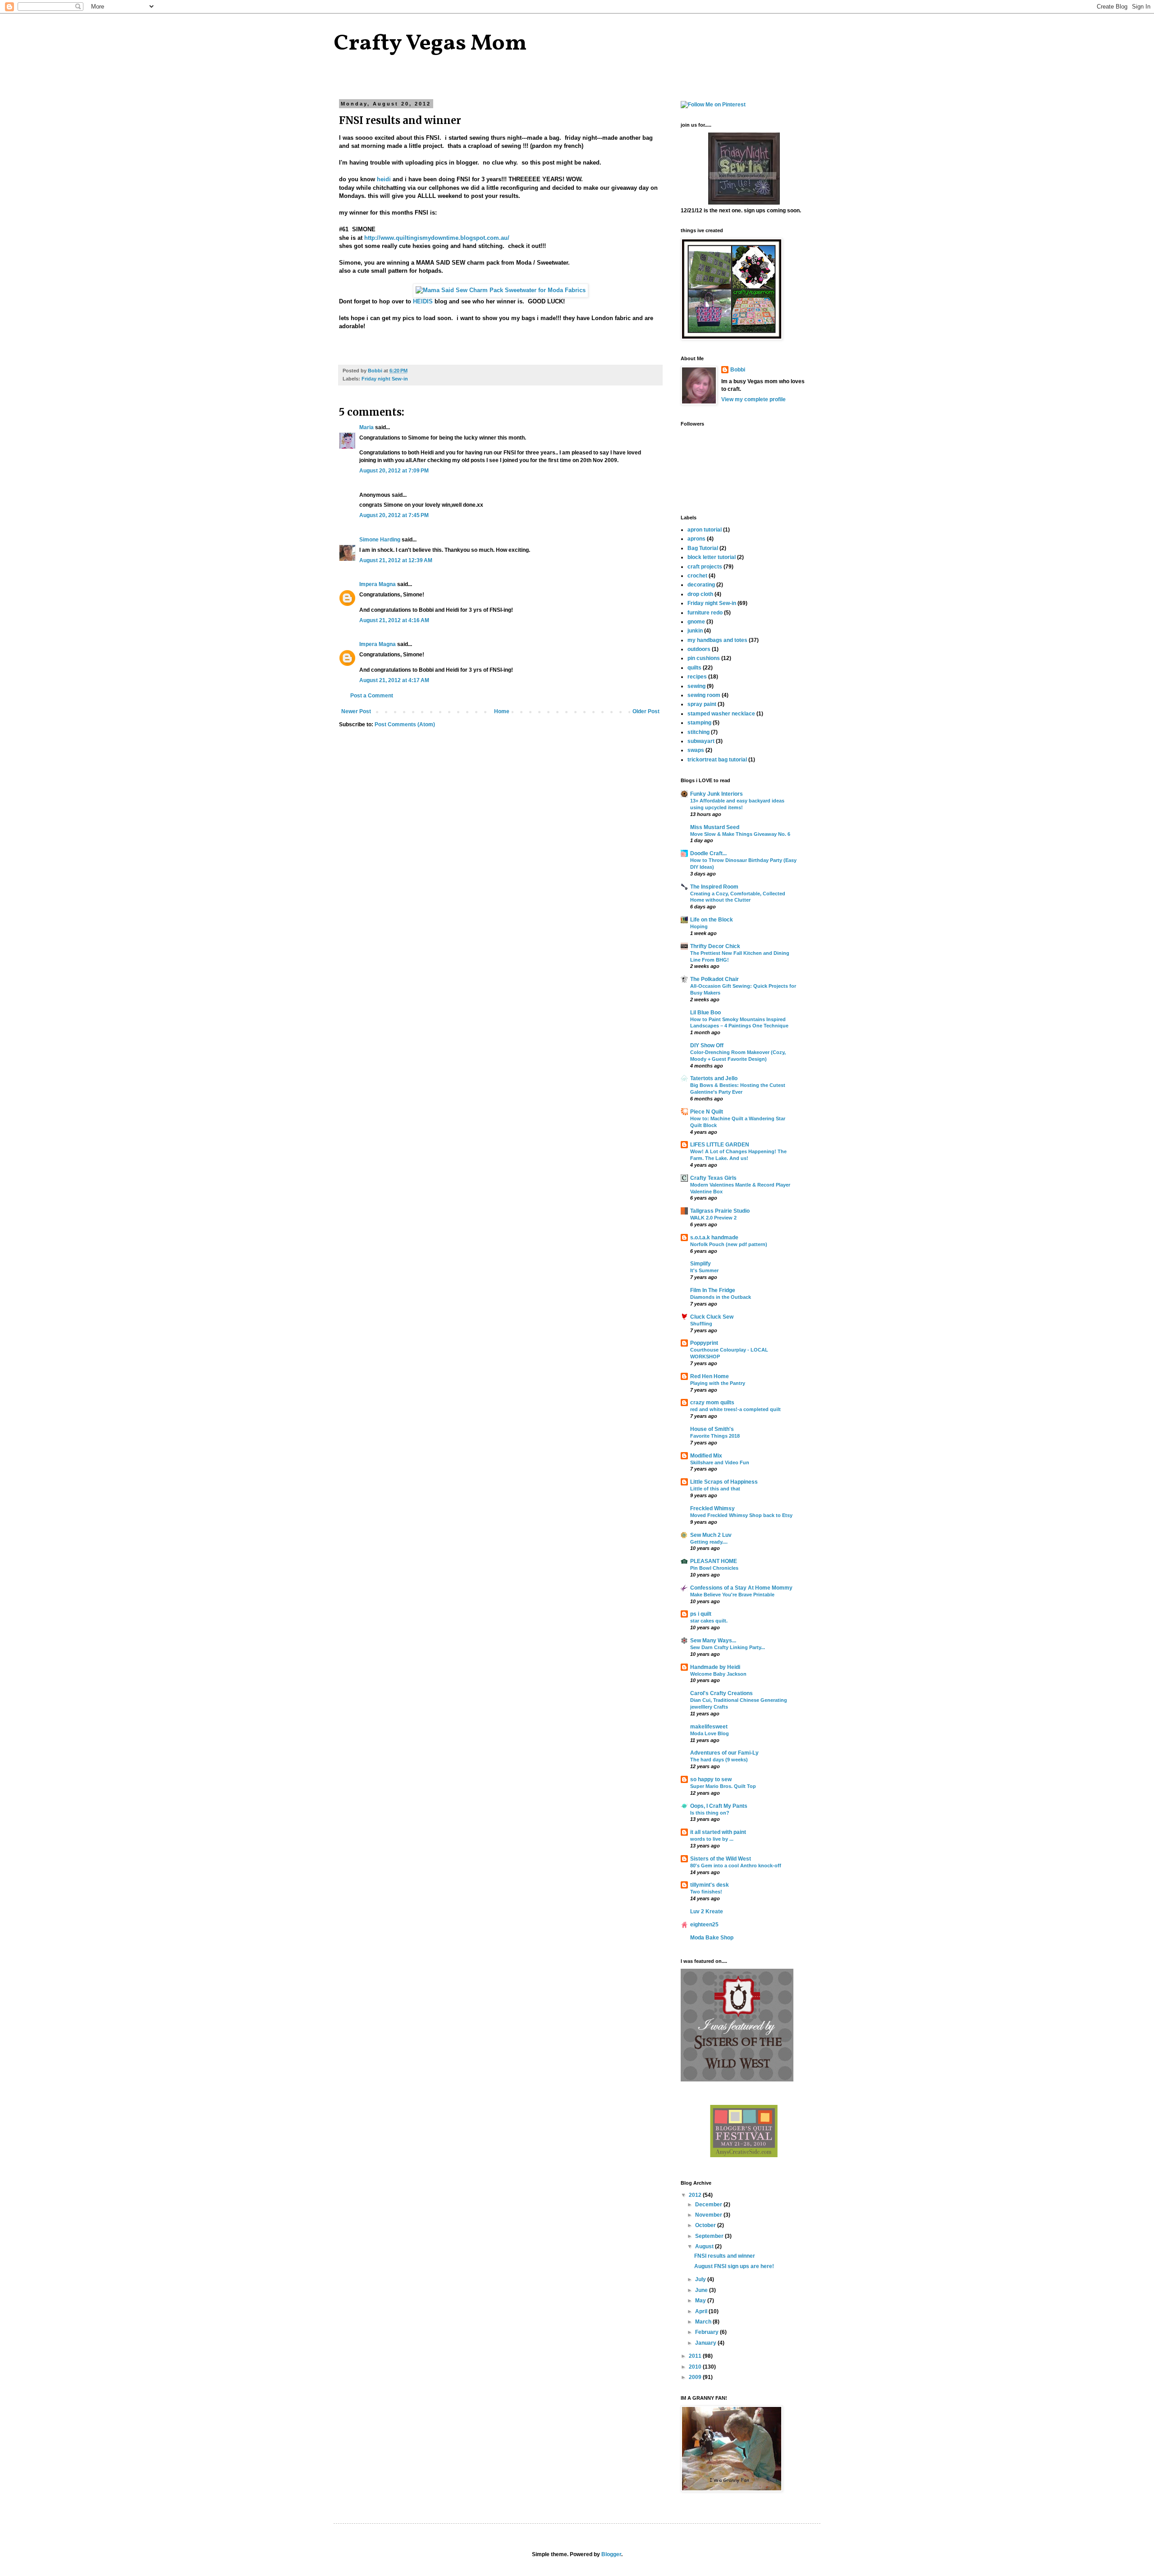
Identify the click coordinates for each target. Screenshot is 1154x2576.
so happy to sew (711, 1779)
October (706, 2225)
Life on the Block (712, 920)
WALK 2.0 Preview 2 (713, 1218)
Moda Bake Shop (712, 1938)
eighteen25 (704, 1925)
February (708, 2332)
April (702, 2311)
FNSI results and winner (725, 2256)
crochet (697, 576)
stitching (698, 732)
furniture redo (705, 613)
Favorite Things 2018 (715, 1436)
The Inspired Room (714, 887)
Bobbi (738, 370)
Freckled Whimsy (712, 1508)
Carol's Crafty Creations (721, 1693)
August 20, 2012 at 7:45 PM (394, 515)
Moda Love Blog (710, 1733)
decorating (701, 585)
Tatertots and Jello (714, 1078)
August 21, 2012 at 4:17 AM (394, 680)
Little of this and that (715, 1489)
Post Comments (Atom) (405, 724)
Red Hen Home (710, 1376)
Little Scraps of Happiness (724, 1482)
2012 (696, 2195)
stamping (699, 723)
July (701, 2279)
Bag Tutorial (703, 548)
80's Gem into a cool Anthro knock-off (736, 1866)
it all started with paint (718, 1832)
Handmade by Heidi (715, 1667)
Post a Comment (372, 696)
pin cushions (704, 658)
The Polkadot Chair (714, 979)
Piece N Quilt (707, 1112)
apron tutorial (705, 530)
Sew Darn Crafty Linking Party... (728, 1647)
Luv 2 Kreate (707, 1911)
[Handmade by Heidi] (744, 203)
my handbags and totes (717, 640)
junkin (695, 631)
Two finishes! (706, 1892)
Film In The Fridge (713, 1290)
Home (502, 711)
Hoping (699, 926)
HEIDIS (423, 301)
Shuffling (701, 1324)
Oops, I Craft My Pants (719, 1806)
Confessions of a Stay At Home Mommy (741, 1588)
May (701, 2301)
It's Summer (704, 1270)
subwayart (701, 741)
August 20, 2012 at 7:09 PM (394, 471)
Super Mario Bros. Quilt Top (723, 1786)
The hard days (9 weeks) (719, 1760)
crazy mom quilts (712, 1403)
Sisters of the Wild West (721, 1859)
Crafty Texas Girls (713, 1178)
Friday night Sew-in (385, 379)
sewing (696, 686)
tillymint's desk (710, 1885)
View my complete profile (753, 399)
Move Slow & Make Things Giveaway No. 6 (740, 834)
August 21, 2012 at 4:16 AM (394, 620)
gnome (696, 622)
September (710, 2236)
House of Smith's (712, 1429)
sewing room (704, 695)
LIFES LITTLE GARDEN (720, 1145)
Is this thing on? (710, 1813)
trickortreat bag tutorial (717, 760)
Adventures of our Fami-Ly (724, 1753)
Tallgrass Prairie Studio (720, 1211)
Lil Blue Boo (705, 1013)
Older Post (646, 711)
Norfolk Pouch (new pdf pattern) (729, 1244)
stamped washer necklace (721, 714)
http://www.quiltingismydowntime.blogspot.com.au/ (437, 238)
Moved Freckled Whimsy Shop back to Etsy (741, 1515)
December (709, 2205)
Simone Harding (380, 540)
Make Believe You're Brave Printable (732, 1595)
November (709, 2215)
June (702, 2290)
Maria (366, 427)
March (704, 2322)
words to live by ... (712, 1839)
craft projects (705, 567)
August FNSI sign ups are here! (734, 2266)
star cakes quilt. (709, 1621)
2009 (696, 2377)
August (705, 2246)
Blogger (611, 2554)
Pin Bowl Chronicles (714, 1568)
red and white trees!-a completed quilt (735, 1409)
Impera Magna (378, 584)
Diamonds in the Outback (721, 1297)
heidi (384, 179)
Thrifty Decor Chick (715, 946)
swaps (696, 750)
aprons (696, 539)
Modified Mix (706, 1456)
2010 (696, 2367)
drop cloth (700, 594)
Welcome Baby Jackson (718, 1674)
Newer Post (356, 711)
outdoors (699, 649)
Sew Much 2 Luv (711, 1535)
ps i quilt (701, 1614)
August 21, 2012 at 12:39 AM (396, 560)
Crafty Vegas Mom (430, 44)
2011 (696, 2356)
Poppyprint (704, 1343)
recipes (697, 677)
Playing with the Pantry (718, 1383)
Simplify (701, 1264)
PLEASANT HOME (714, 1561)
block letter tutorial (712, 557)
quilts (694, 668)
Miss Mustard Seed (715, 827)
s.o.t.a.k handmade (714, 1238)
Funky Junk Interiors (717, 794)
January (706, 2343)
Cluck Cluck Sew (712, 1317)
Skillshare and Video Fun (720, 1462)
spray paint (702, 704)
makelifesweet (709, 1727)
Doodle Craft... (708, 853)
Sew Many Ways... (713, 1641)
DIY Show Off (707, 1045)
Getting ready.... (709, 1542)
